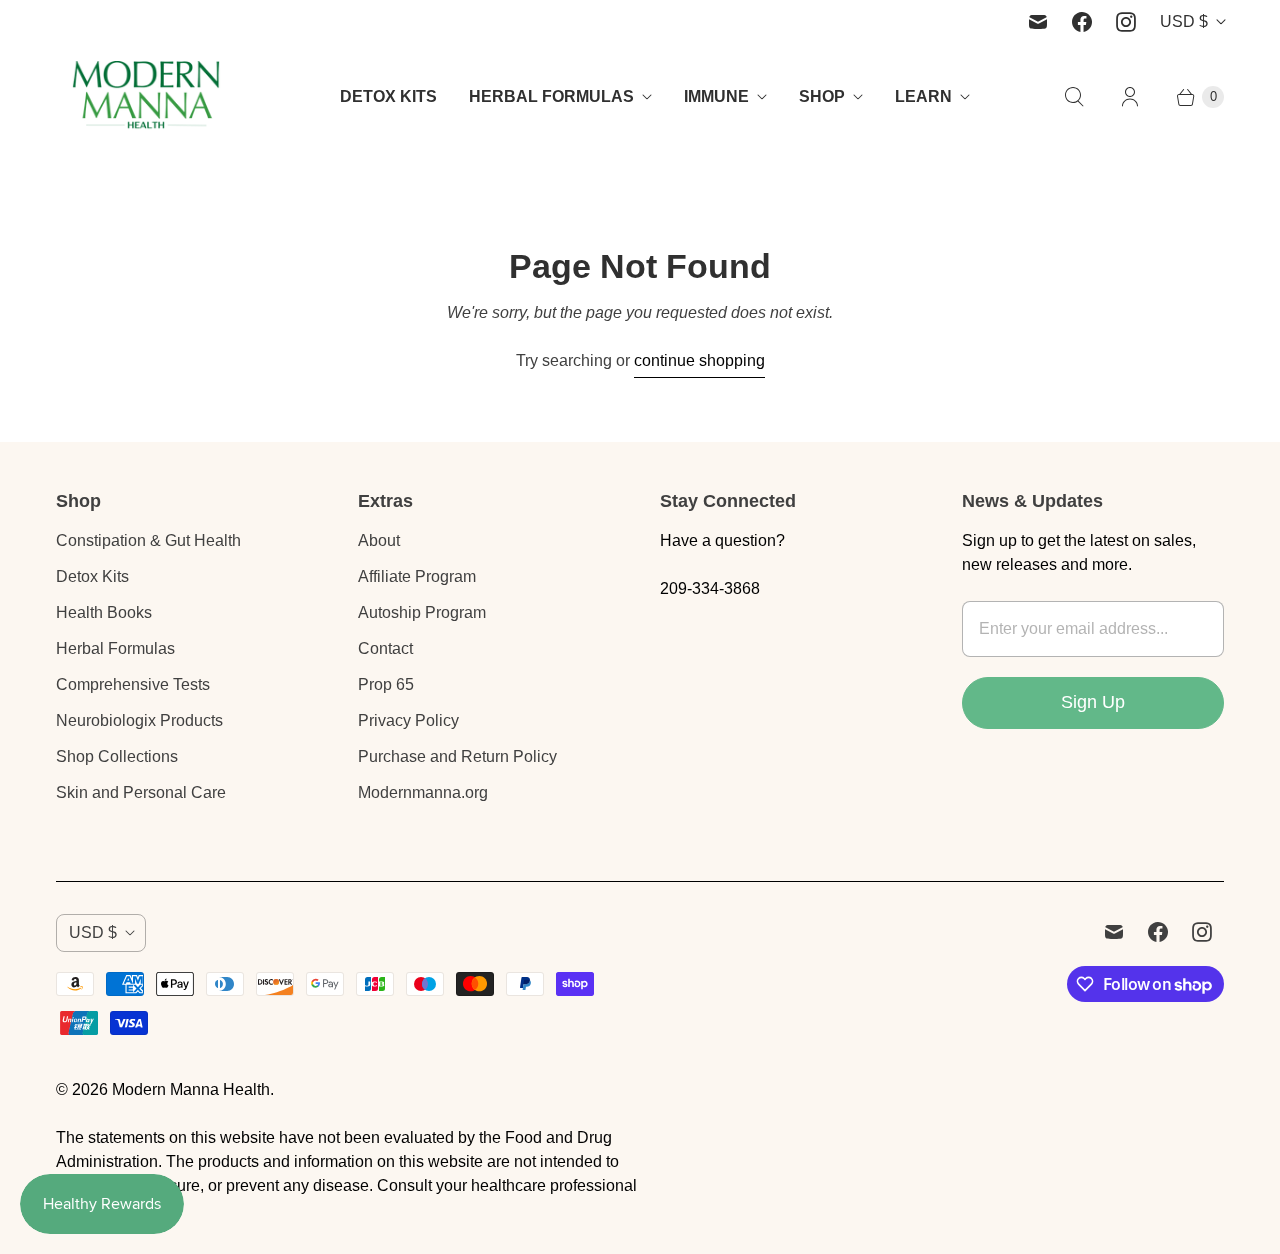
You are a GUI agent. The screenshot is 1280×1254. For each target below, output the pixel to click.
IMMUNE (716, 96)
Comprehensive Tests (133, 684)
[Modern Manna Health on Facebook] (1082, 22)
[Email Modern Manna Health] (1038, 22)
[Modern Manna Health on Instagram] (1126, 22)
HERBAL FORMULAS (551, 96)
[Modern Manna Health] (146, 96)
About (379, 540)
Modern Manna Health (191, 1089)
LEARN (923, 96)
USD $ (1184, 21)
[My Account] (1130, 97)
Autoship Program (422, 612)
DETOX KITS (388, 96)
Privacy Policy (408, 720)
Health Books (104, 612)
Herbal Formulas (115, 648)
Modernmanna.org (423, 792)
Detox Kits (92, 576)
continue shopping (699, 360)
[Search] (1074, 97)
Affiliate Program (417, 576)
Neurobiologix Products (139, 720)
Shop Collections (117, 756)
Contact (385, 648)
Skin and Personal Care (141, 792)
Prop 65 (386, 684)
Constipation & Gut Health (148, 540)
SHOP (822, 96)
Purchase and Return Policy (457, 756)
